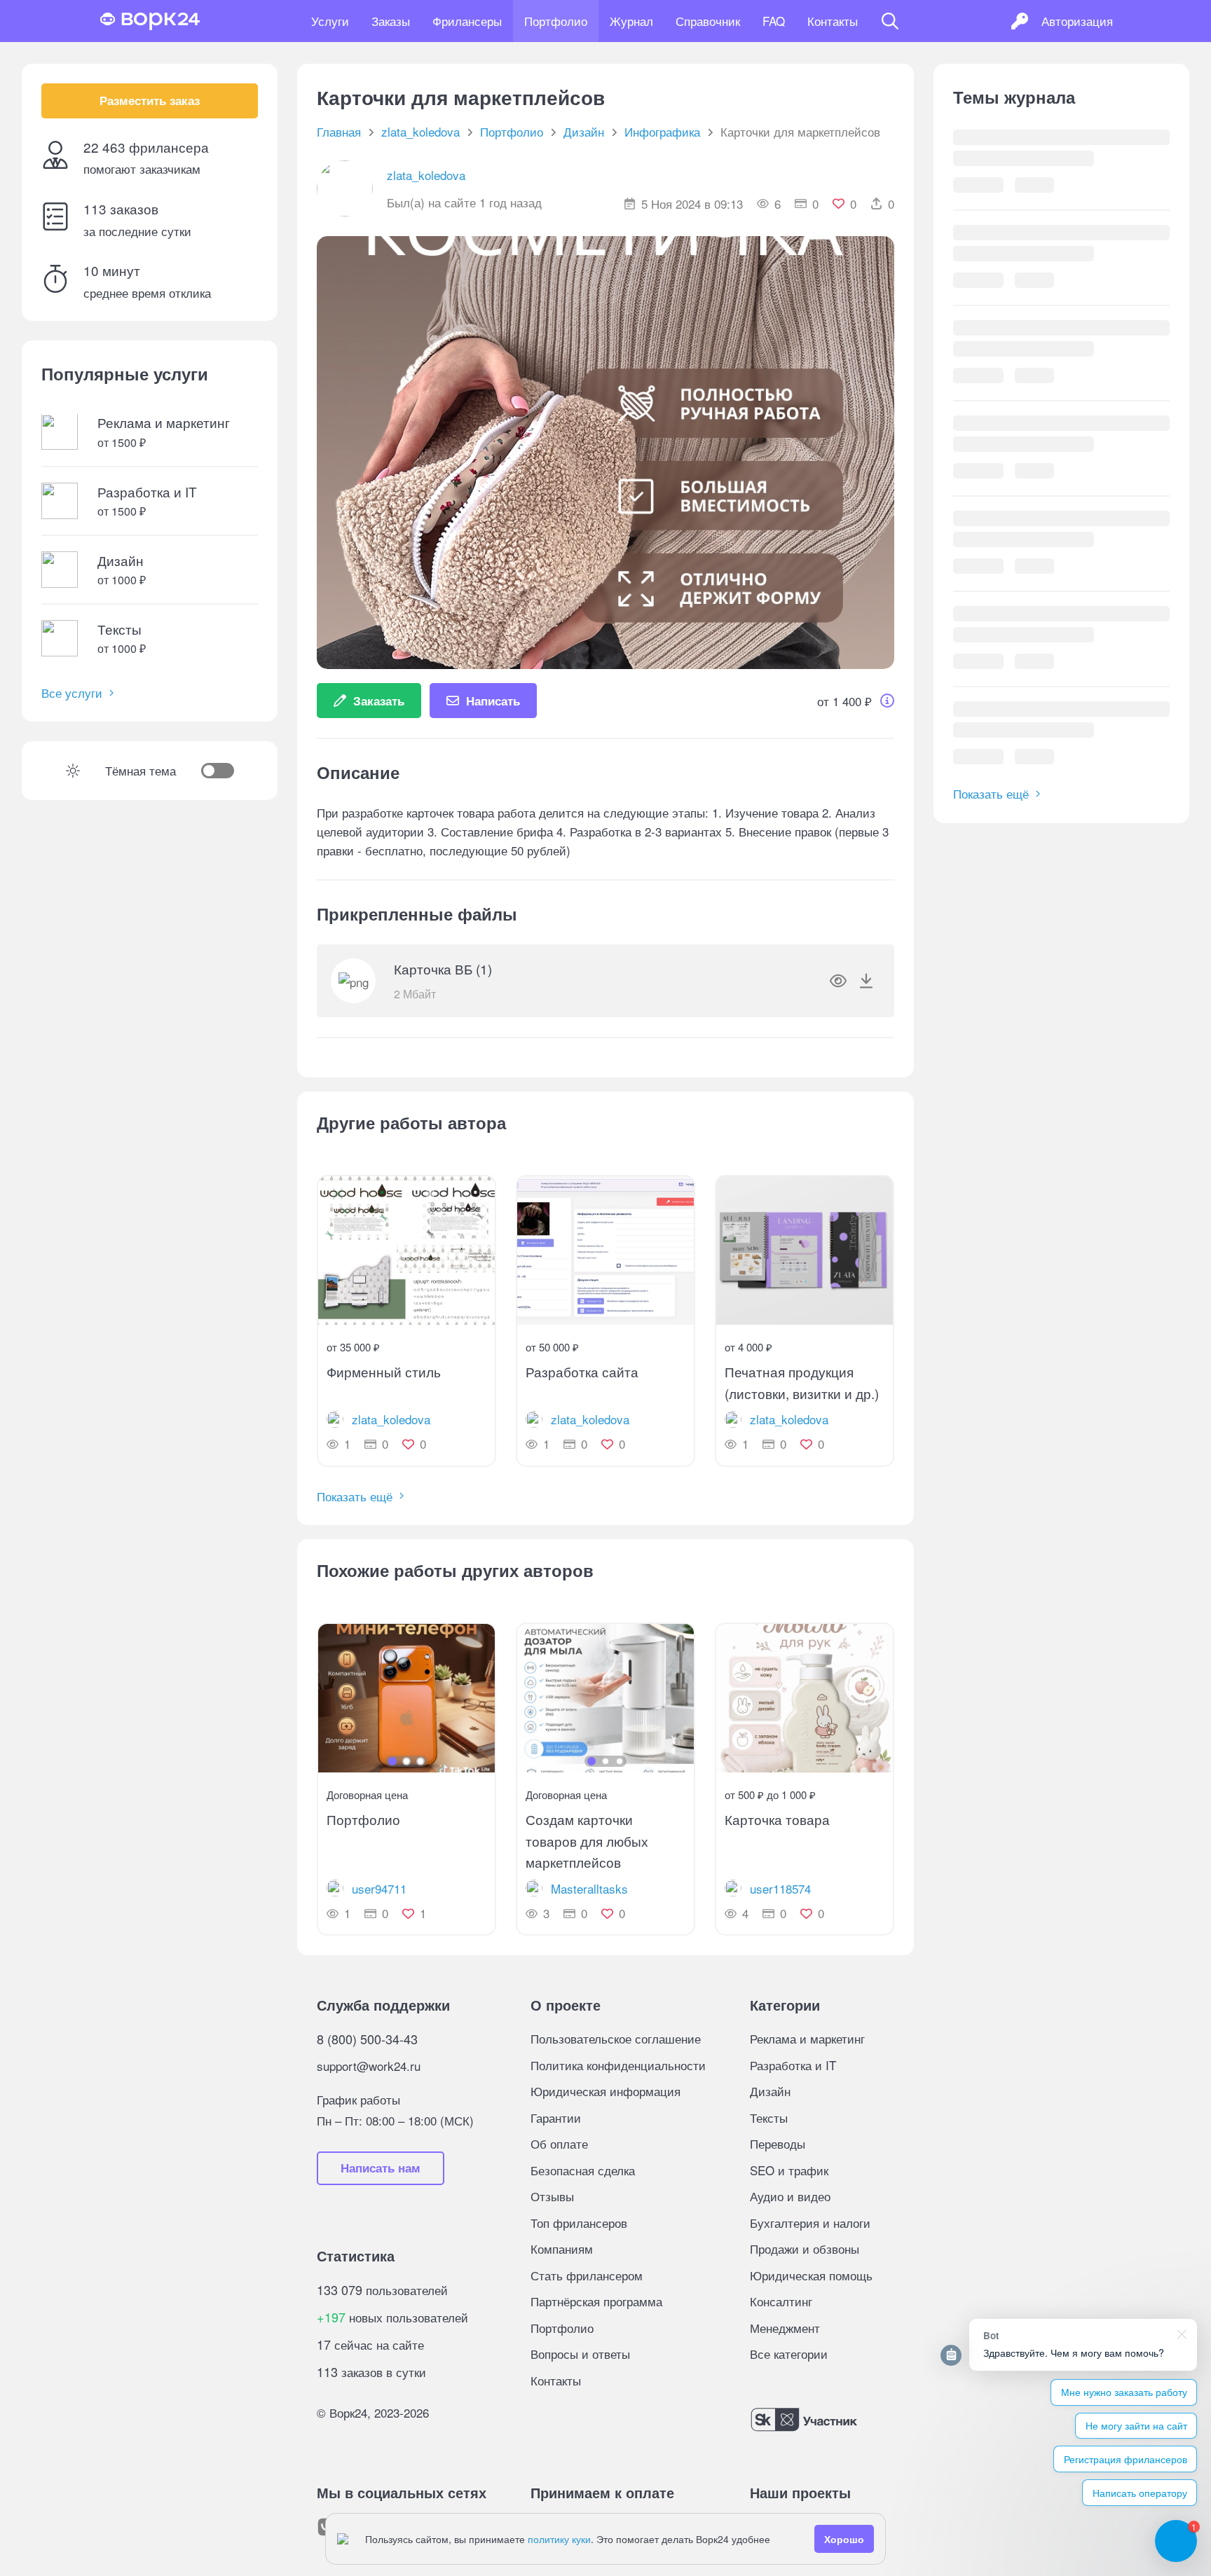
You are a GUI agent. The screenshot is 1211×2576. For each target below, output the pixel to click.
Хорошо (844, 2539)
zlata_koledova (426, 175)
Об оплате (559, 2143)
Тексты (769, 2117)
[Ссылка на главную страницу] (150, 21)
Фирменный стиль (384, 1371)
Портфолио (556, 21)
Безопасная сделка (583, 2170)
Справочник (708, 21)
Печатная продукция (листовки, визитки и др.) (802, 1382)
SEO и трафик (789, 2170)
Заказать (379, 701)
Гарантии (556, 2117)
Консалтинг (781, 2301)
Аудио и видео (790, 2196)
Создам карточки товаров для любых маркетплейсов (587, 1840)
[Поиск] (890, 21)
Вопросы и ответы (580, 2354)
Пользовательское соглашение (616, 2038)
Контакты (833, 21)
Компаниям (562, 2248)
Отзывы (552, 2196)
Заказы (391, 21)
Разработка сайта (582, 1371)
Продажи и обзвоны (805, 2248)
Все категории (789, 2354)
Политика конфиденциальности (618, 2065)
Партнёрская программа (596, 2301)
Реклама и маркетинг (807, 2038)
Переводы (778, 2143)
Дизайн (770, 2091)
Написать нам (381, 2168)
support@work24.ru (369, 2066)
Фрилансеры (467, 21)
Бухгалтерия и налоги (810, 2223)
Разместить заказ (150, 101)
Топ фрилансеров (579, 2223)
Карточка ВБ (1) (443, 969)
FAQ (774, 21)
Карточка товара (777, 1819)
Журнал (631, 21)
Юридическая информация (605, 2091)
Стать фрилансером (587, 2275)
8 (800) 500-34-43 (367, 2039)
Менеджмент (785, 2328)
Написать (493, 701)
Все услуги (72, 693)
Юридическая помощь (811, 2275)
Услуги (330, 21)
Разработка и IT (793, 2065)
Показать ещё (355, 1496)
